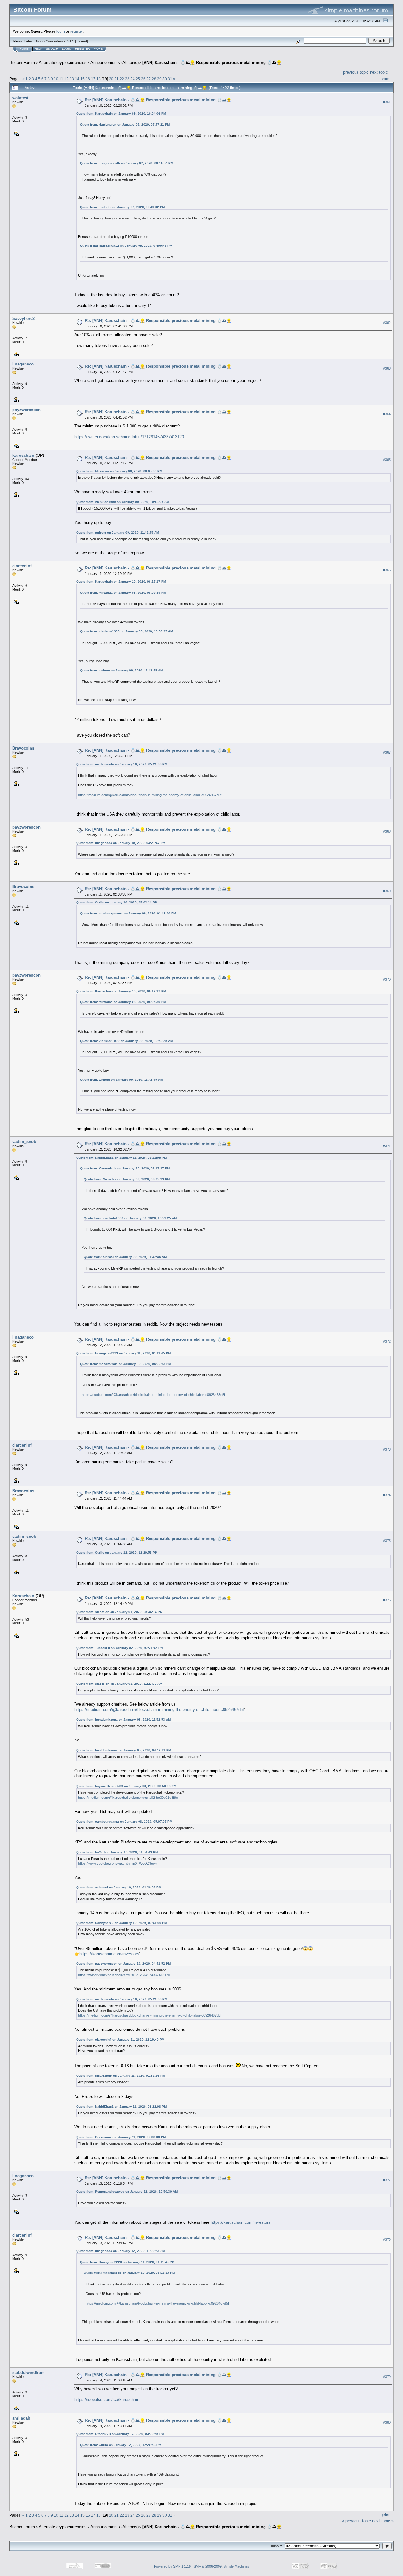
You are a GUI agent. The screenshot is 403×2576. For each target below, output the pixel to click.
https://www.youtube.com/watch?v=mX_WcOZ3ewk (118, 1863)
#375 (387, 1541)
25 (138, 79)
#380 (387, 2422)
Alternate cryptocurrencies (63, 62)
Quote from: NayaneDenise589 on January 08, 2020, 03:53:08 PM (126, 1786)
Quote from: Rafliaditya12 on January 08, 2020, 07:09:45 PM (126, 246)
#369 (387, 891)
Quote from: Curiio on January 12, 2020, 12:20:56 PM (117, 1552)
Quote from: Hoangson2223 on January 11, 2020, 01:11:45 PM (123, 1353)
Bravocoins (23, 748)
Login (67, 49)
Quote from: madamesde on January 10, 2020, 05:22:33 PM (122, 764)
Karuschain (23, 455)
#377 (387, 2180)
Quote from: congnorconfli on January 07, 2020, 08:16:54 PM (127, 163)
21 (116, 79)
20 (111, 79)
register (77, 31)
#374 (387, 1495)
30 (165, 79)
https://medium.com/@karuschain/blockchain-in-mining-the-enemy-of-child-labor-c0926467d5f (150, 795)
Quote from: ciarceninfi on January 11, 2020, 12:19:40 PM (120, 2039)
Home (24, 49)
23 (127, 79)
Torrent (81, 41)
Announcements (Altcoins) (114, 62)
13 (72, 79)
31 (170, 79)
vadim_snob (24, 1142)
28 (154, 79)
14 (77, 79)
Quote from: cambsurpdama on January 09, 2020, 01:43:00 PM (128, 913)
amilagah (21, 2418)
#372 (387, 1341)
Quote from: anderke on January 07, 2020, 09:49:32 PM (122, 207)
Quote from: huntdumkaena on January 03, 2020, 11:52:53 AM (123, 1720)
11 (61, 79)
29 (159, 79)
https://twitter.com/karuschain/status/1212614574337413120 (129, 437)
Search (52, 49)
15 (82, 79)
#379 (387, 2377)
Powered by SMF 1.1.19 (172, 2566)
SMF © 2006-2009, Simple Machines (221, 2566)
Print (386, 78)
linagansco (23, 364)
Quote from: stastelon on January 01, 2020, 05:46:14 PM (119, 1612)
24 (133, 79)
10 (56, 79)
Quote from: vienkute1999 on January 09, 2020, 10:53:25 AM (123, 502)
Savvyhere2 (23, 318)
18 (99, 79)
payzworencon (26, 410)
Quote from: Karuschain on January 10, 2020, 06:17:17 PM (121, 582)
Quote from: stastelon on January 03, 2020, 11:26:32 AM (119, 1684)
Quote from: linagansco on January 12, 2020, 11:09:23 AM (121, 2251)
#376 (387, 1600)
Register (82, 49)
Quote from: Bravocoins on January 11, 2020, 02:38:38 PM (121, 2137)
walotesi (20, 98)
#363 (387, 368)
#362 (387, 323)
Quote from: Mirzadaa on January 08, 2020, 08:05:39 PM (119, 471)
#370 (387, 980)
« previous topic (354, 72)
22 (122, 79)
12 (66, 79)
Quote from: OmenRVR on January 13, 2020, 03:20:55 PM (120, 2434)
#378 (387, 2239)
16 (88, 79)
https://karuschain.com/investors (109, 1954)
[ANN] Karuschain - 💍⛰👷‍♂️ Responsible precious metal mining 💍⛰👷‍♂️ (212, 62)
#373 (387, 1450)
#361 (387, 102)
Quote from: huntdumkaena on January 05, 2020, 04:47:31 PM (124, 1750)
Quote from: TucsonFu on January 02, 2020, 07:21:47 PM (120, 1648)
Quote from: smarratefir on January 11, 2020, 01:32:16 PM (121, 2076)
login (61, 31)
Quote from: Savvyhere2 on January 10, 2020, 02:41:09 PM (122, 1923)
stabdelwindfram (28, 2372)
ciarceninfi (23, 566)
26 (143, 79)
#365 (387, 460)
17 (93, 79)
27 (149, 79)
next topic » (381, 72)
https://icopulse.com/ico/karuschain (107, 2400)
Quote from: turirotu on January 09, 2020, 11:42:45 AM (118, 532)
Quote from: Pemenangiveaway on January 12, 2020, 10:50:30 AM (127, 2191)
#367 (387, 752)
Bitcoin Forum (22, 62)
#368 (387, 831)
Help (38, 49)
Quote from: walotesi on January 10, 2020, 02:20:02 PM (119, 1887)
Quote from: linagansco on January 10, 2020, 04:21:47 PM (121, 843)
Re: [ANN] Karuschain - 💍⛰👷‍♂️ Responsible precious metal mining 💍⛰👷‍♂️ (158, 100)
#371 (387, 1146)
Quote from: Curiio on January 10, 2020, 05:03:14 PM (117, 902)
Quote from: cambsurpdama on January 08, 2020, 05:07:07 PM (124, 1822)
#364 (387, 414)
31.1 (71, 41)
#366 (387, 570)
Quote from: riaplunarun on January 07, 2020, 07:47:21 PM (125, 125)
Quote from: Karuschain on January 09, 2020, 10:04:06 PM (121, 113)
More (98, 49)
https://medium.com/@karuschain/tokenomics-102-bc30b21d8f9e (128, 1798)
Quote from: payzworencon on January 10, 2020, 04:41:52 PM (123, 1964)
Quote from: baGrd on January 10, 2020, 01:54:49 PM (117, 1852)
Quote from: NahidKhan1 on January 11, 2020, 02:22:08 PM (121, 1158)
